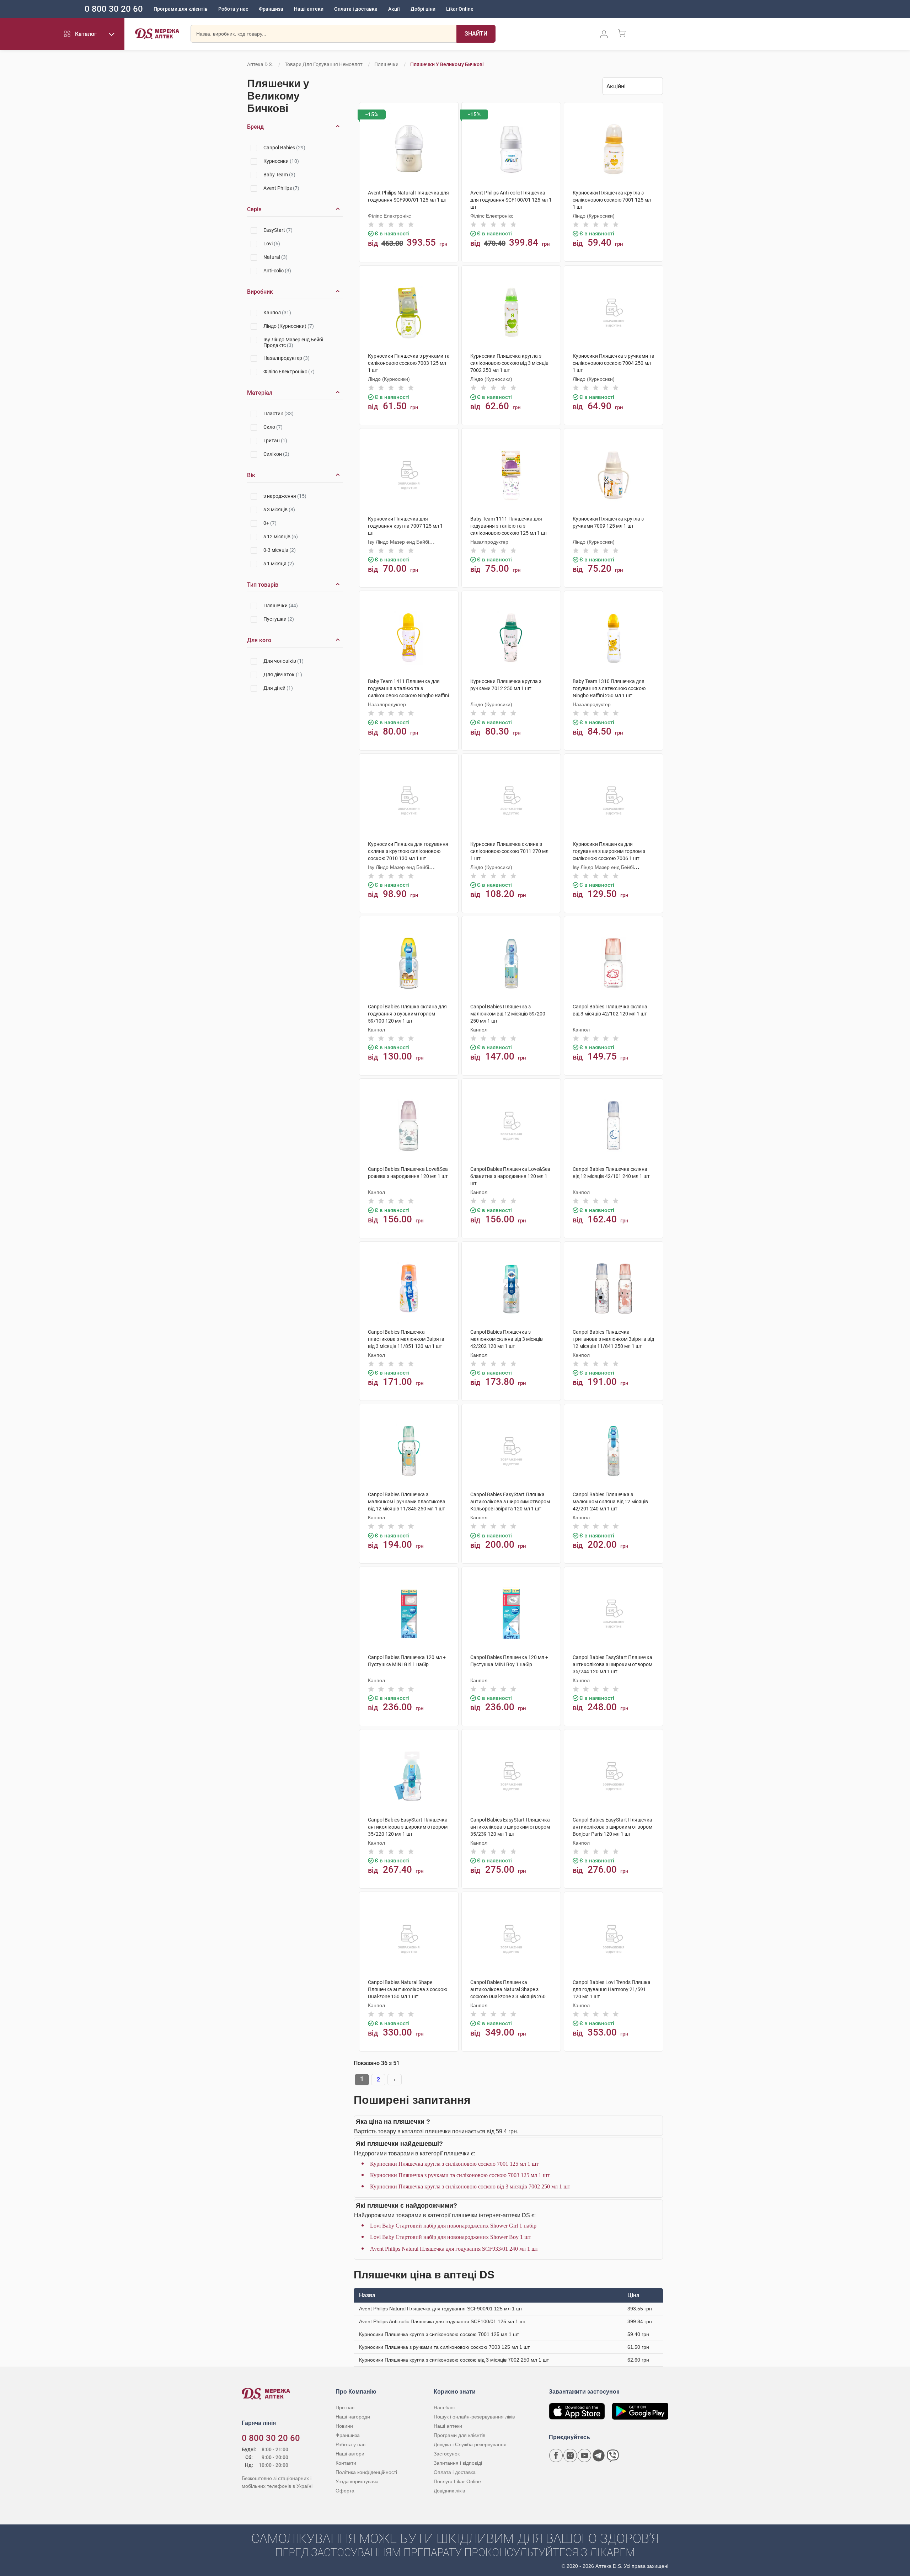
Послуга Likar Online (457, 2481)
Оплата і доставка (356, 9)
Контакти (346, 2463)
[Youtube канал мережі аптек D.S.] (584, 2455)
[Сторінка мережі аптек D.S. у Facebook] (556, 2455)
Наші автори (350, 2454)
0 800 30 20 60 (114, 9)
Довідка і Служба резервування (470, 2444)
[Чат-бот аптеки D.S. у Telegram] (599, 2455)
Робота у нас (233, 9)
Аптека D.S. (260, 64)
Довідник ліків (449, 2491)
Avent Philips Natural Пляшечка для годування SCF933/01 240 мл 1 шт (454, 2249)
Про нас (345, 2407)
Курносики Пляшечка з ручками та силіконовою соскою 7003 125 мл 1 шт (460, 2175)
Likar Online (460, 9)
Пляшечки (387, 64)
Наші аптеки (309, 9)
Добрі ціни (423, 9)
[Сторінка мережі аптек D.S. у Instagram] (570, 2455)
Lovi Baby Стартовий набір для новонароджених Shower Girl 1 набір (453, 2226)
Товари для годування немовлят (324, 64)
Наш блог (445, 2407)
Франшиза (271, 9)
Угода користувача (357, 2481)
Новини (344, 2426)
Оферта (345, 2491)
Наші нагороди (353, 2417)
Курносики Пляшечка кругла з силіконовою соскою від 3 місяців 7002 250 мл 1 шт (470, 2186)
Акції (394, 9)
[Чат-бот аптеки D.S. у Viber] (613, 2455)
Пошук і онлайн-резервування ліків (474, 2417)
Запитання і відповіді (458, 2463)
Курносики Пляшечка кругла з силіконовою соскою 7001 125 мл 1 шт (454, 2164)
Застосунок (447, 2454)
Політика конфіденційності (366, 2472)
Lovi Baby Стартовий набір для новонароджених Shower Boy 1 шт (451, 2237)
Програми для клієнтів (181, 9)
